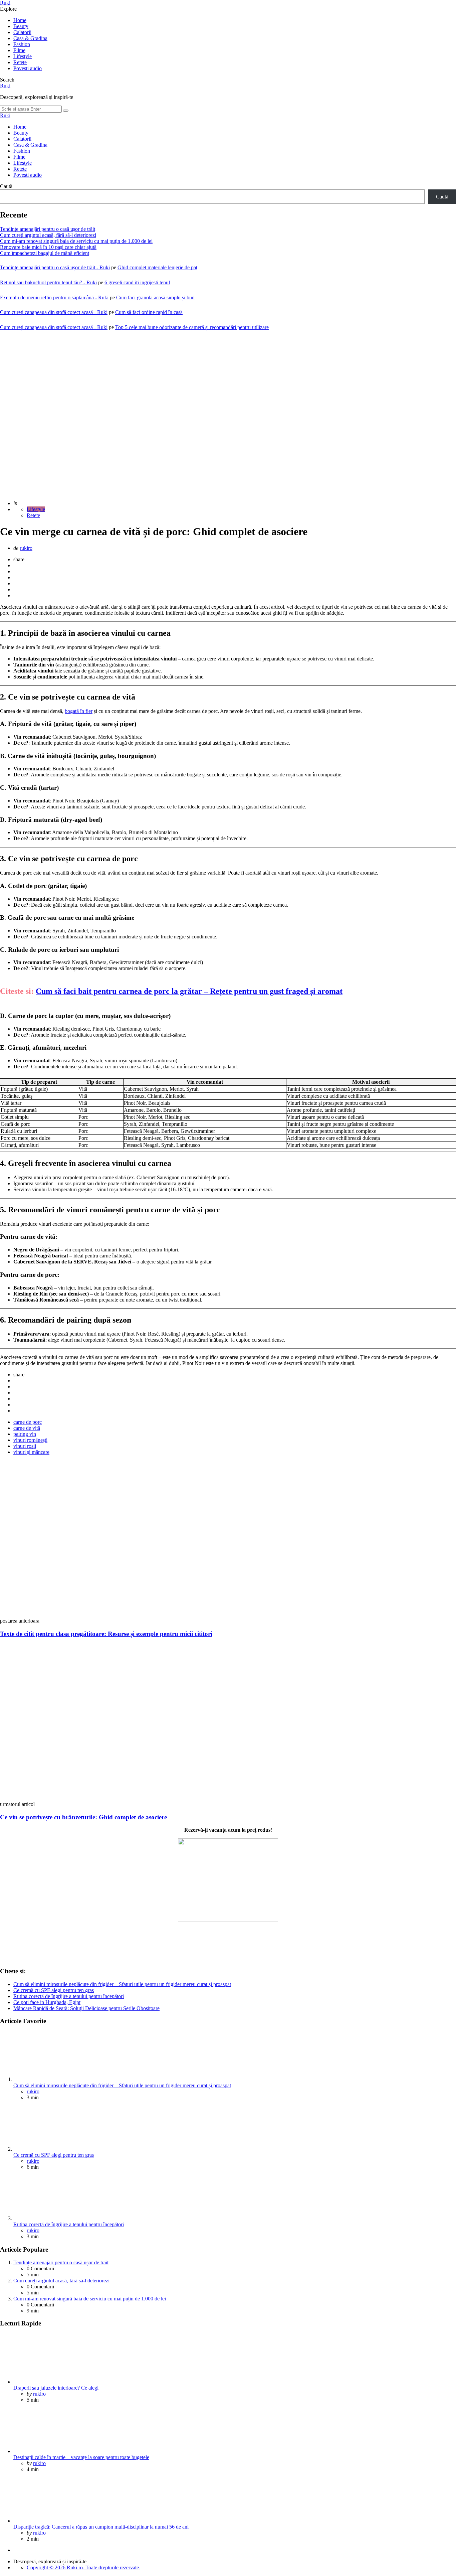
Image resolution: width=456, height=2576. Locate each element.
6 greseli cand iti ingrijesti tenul (137, 282)
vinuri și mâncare (31, 1452)
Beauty (21, 26)
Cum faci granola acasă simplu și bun (155, 297)
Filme (19, 50)
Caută (6, 186)
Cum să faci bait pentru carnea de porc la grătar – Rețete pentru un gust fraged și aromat (189, 991)
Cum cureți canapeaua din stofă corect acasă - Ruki (54, 312)
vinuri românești (30, 1440)
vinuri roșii (25, 1446)
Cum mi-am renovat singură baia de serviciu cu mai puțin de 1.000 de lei (76, 241)
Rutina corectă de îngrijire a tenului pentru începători (69, 1996)
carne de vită (27, 1428)
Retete (20, 62)
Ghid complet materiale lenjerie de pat (157, 267)
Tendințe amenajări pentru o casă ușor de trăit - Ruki (55, 267)
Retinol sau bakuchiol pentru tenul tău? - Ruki (48, 282)
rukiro (26, 548)
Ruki (5, 3)
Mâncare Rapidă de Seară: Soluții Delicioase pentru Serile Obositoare (86, 2008)
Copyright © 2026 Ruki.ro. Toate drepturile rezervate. (83, 2567)
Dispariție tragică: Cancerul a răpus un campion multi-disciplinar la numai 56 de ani (101, 2527)
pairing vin (25, 1434)
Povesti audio (28, 68)
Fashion (22, 44)
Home (20, 20)
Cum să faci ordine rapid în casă (149, 312)
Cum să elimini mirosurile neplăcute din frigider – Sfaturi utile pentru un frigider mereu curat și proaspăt (122, 1984)
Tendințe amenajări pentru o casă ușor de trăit (48, 229)
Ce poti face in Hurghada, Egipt (47, 2002)
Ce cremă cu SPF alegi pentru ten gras (54, 1990)
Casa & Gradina (30, 38)
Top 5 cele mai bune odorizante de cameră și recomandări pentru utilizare (192, 327)
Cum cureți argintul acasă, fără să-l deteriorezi (48, 235)
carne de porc (28, 1422)
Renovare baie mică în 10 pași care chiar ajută (48, 247)
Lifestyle (23, 56)
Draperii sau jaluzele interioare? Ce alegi (56, 2388)
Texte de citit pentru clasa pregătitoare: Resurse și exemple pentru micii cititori (106, 1634)
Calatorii (22, 32)
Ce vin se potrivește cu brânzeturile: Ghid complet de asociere (83, 1817)
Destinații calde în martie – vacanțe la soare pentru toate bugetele (81, 2457)
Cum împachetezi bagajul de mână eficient (45, 253)
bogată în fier (79, 711)
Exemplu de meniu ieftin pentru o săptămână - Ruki (54, 297)
